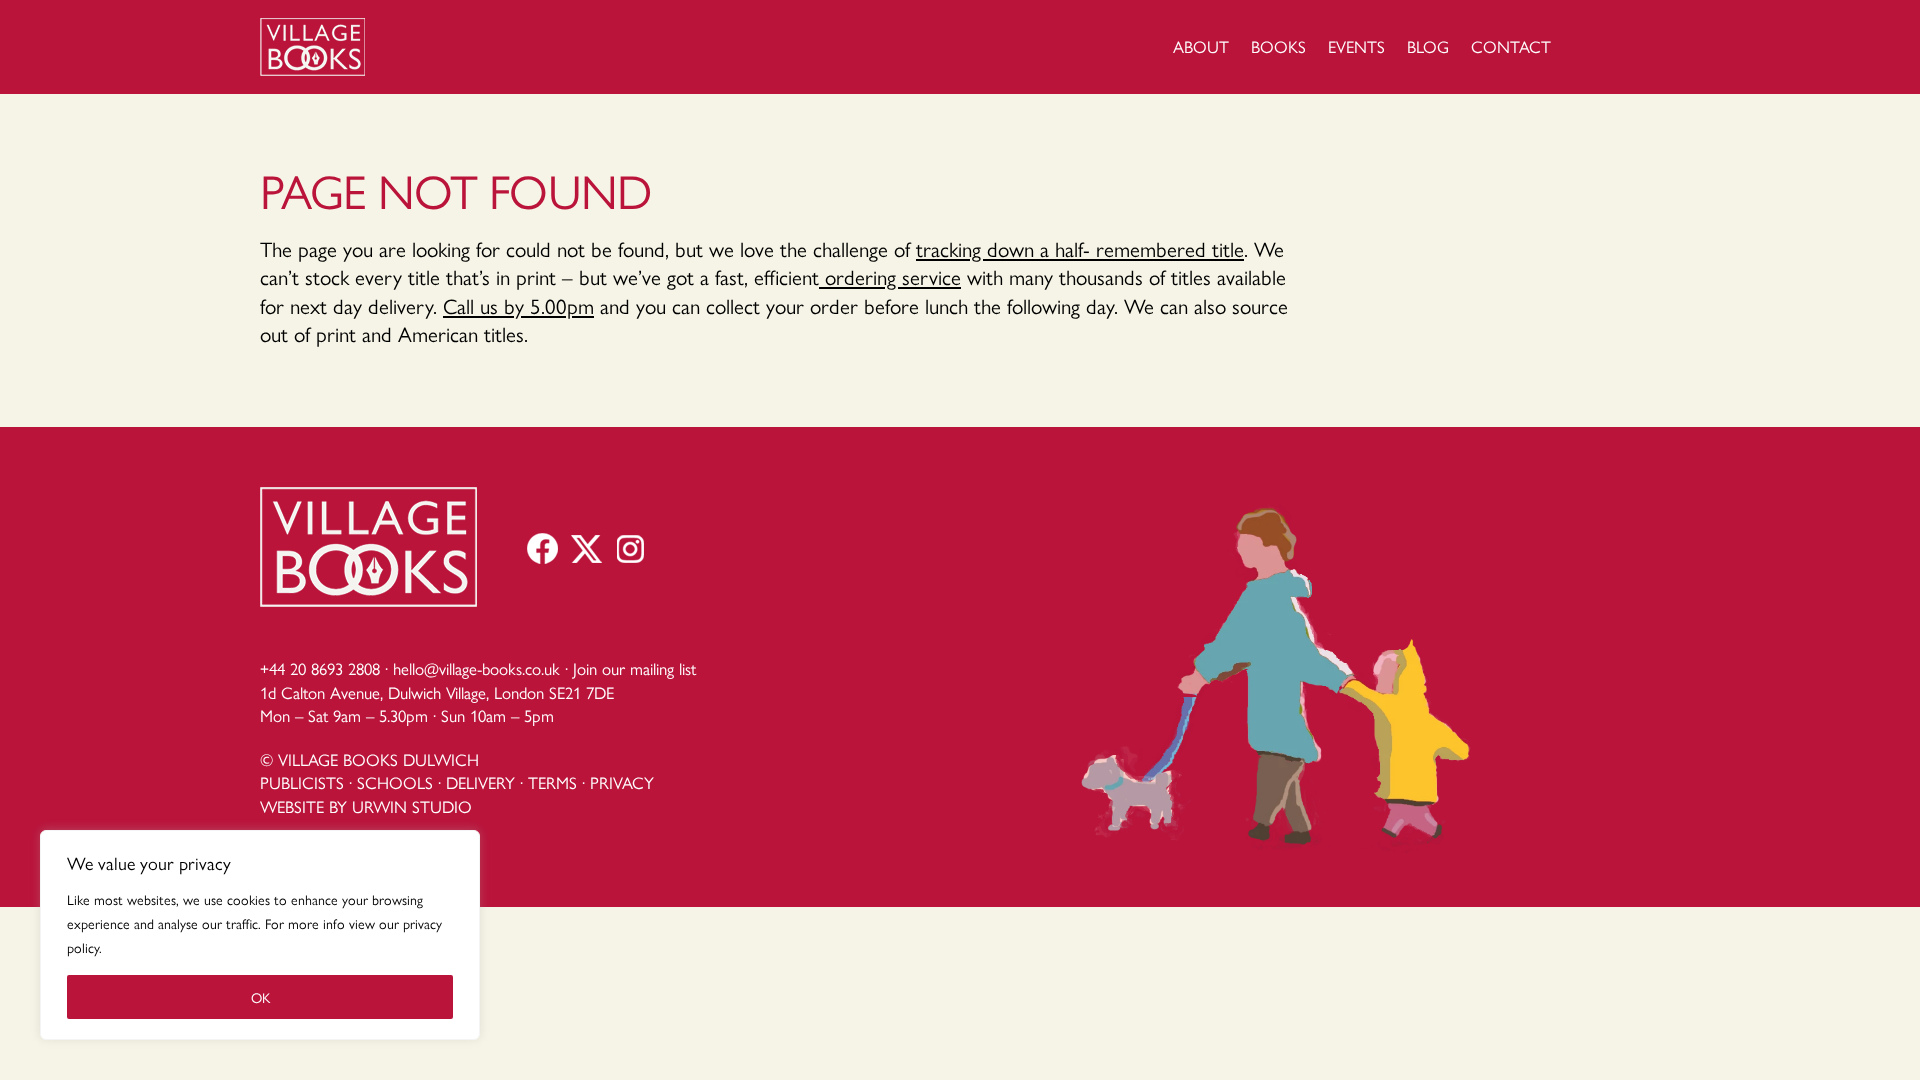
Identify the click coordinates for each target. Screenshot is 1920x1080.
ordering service (890, 276)
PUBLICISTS (302, 782)
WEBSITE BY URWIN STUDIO (366, 806)
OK (260, 997)
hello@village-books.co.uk (476, 668)
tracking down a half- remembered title (1080, 248)
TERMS (552, 782)
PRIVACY (622, 782)
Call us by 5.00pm (518, 305)
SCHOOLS (395, 782)
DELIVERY (480, 782)
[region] (260, 935)
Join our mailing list (634, 668)
